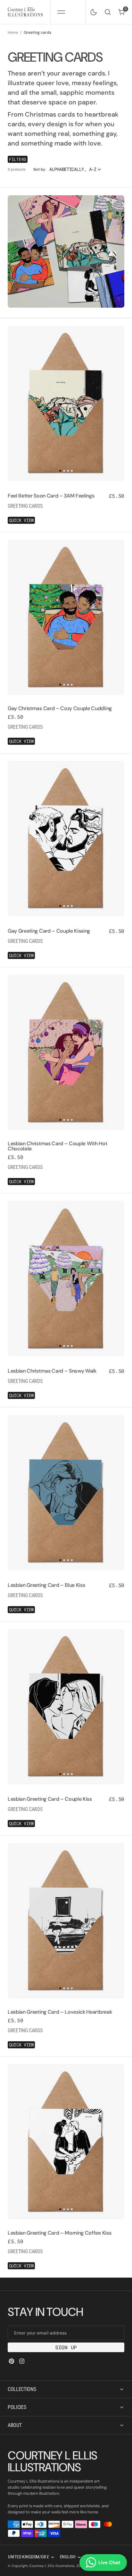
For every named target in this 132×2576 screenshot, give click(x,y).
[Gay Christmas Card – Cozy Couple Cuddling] (66, 723)
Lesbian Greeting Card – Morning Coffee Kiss (59, 2233)
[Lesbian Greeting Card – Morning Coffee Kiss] (66, 2247)
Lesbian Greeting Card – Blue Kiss (46, 1585)
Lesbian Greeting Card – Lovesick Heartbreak (60, 2012)
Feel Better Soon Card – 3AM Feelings (51, 496)
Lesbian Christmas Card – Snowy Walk (52, 1371)
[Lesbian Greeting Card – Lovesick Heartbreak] (66, 2026)
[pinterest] (12, 2361)
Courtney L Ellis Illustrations (52, 2566)
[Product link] (66, 403)
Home (13, 32)
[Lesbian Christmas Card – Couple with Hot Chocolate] (66, 1160)
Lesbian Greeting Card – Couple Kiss (50, 1799)
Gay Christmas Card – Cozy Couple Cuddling (60, 708)
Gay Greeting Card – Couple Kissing (49, 931)
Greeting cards (25, 506)
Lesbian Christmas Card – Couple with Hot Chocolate (57, 1146)
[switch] (92, 11)
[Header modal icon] (61, 12)
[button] (61, 12)
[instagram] (22, 2361)
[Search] (108, 12)
